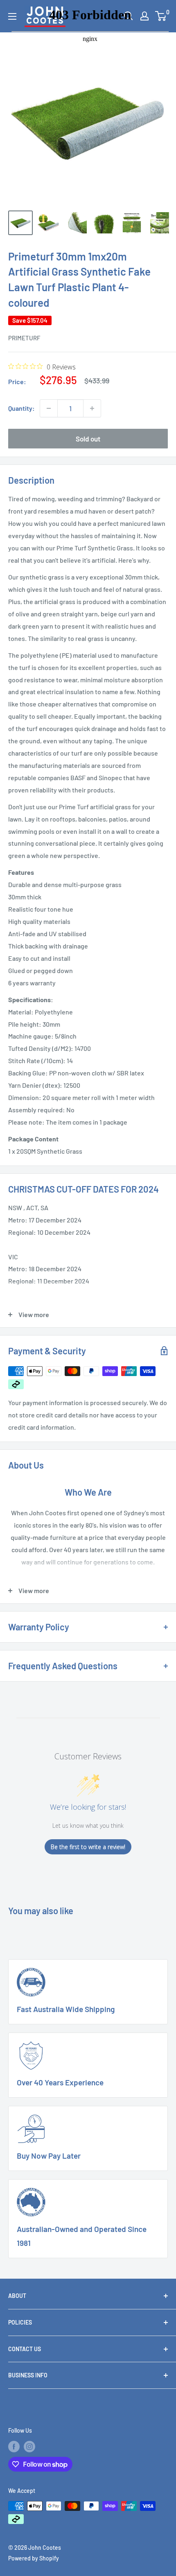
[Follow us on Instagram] (29, 2447)
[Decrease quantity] (49, 408)
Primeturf (24, 338)
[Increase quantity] (92, 408)
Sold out (88, 439)
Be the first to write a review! (88, 1847)
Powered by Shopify (34, 2558)
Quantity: (21, 408)
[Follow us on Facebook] (14, 2447)
